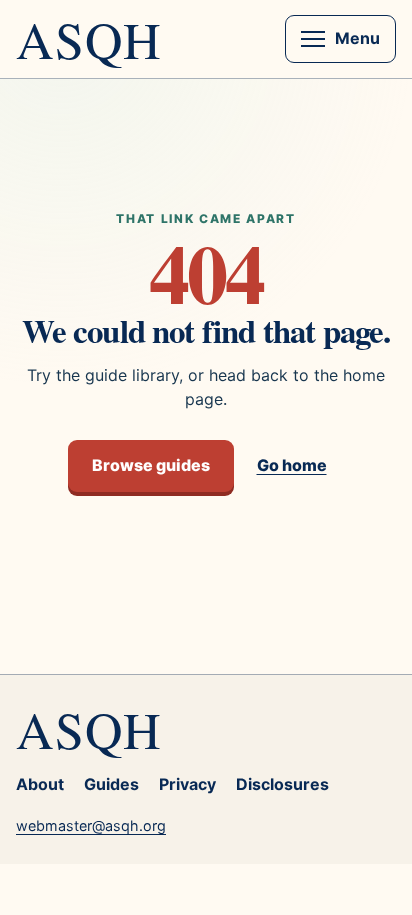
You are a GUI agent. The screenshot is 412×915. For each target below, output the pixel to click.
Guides (111, 784)
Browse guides (151, 465)
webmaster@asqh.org (91, 825)
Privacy (187, 784)
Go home (292, 465)
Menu (357, 38)
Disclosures (282, 784)
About (40, 784)
